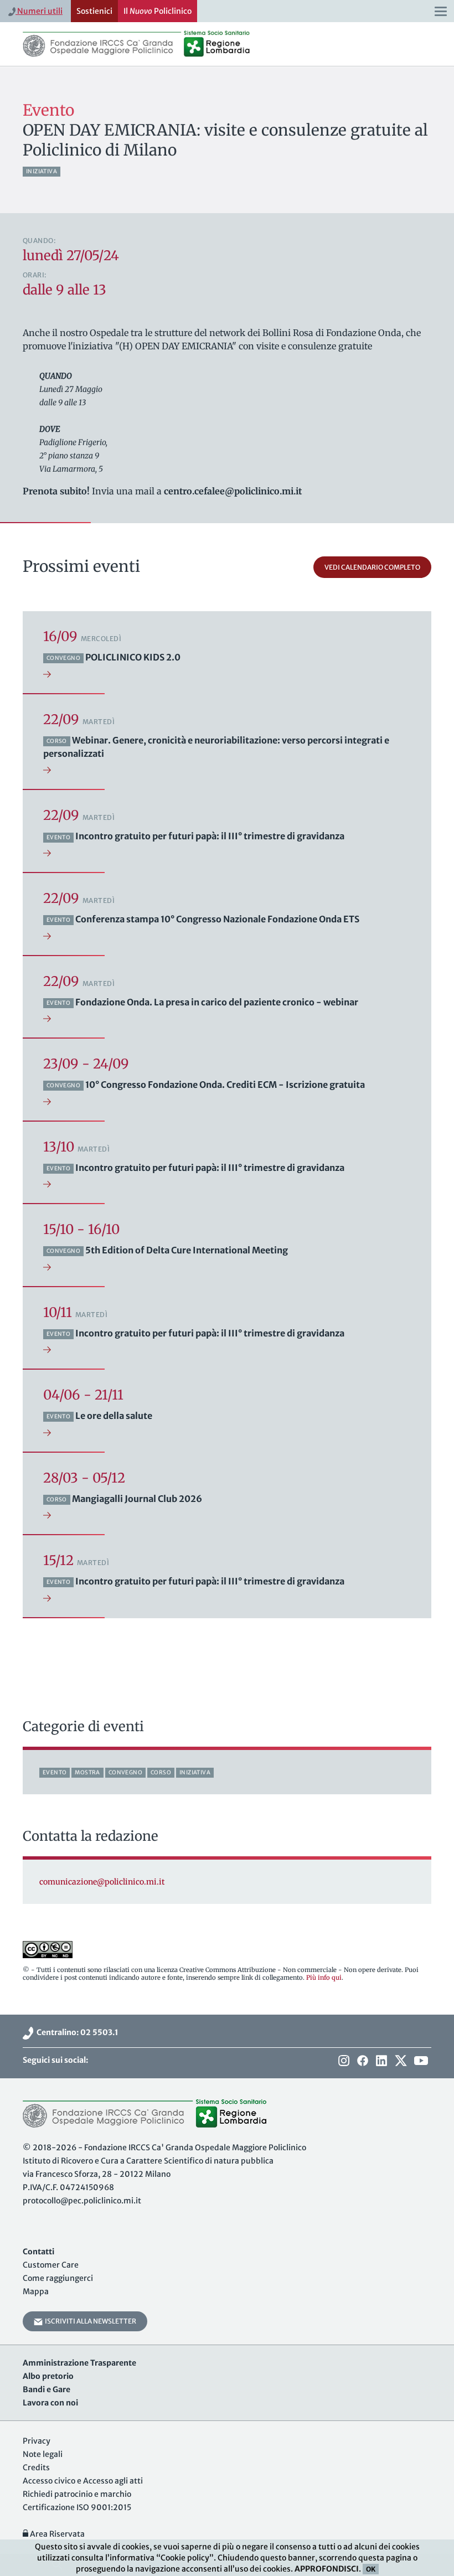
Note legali (43, 2454)
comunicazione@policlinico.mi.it (102, 1882)
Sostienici (94, 11)
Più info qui (324, 1978)
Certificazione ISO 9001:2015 (77, 2507)
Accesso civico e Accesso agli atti (83, 2481)
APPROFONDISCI (327, 2569)
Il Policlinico (158, 11)
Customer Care (51, 2265)
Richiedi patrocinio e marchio (77, 2494)
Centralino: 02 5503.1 (76, 2032)
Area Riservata (56, 2534)
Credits (36, 2467)
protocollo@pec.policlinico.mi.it (82, 2201)
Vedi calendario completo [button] (372, 567)
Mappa (36, 2291)
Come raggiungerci (58, 2278)
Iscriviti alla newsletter (89, 2321)
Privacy (37, 2441)
